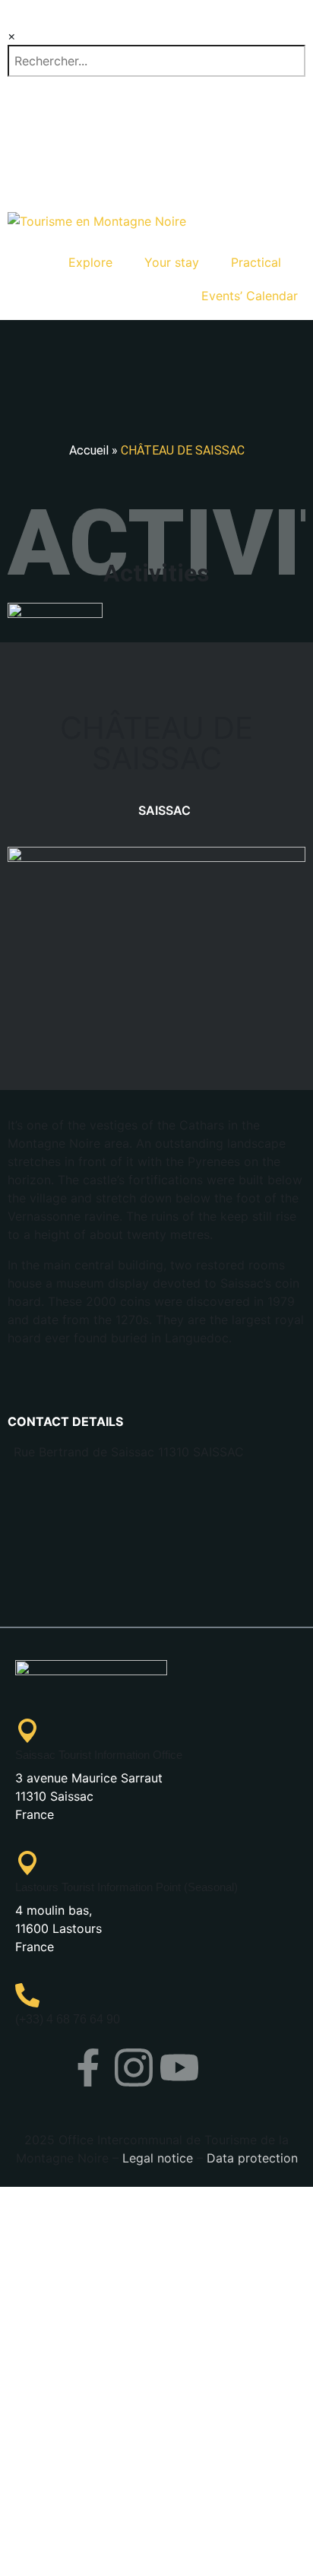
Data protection (252, 2158)
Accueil (89, 450)
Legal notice (158, 2158)
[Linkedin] (225, 2067)
